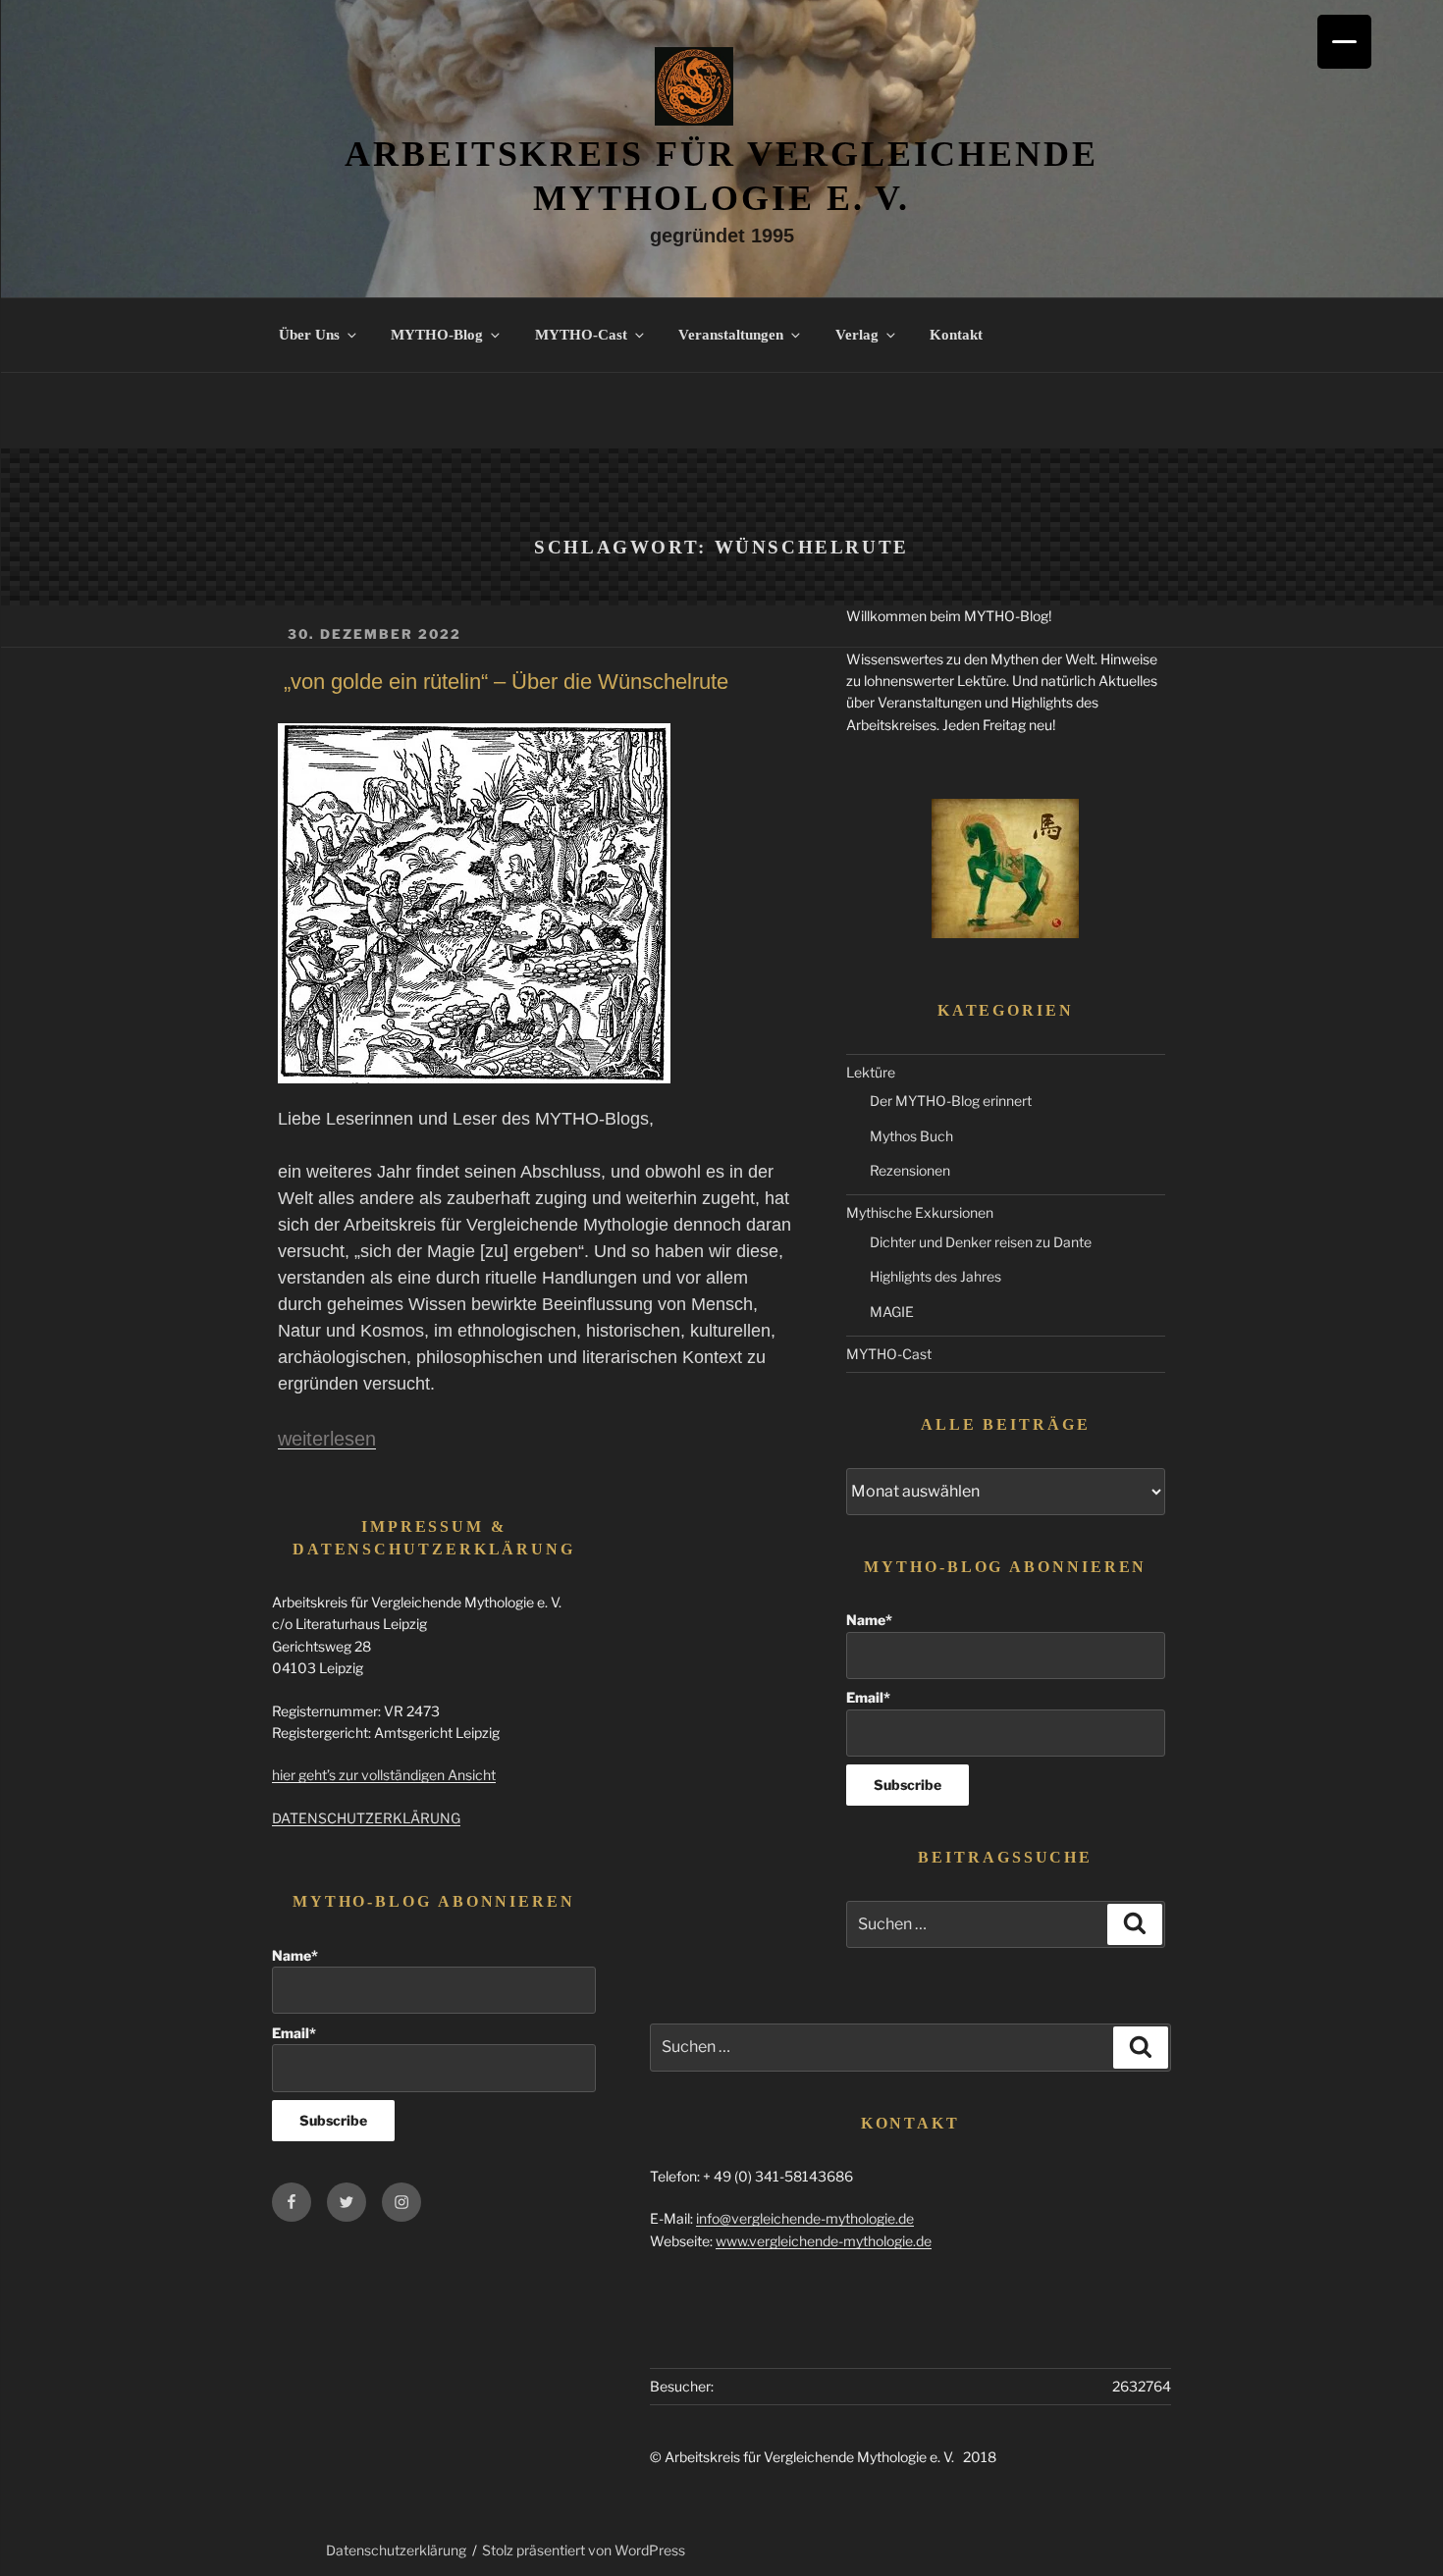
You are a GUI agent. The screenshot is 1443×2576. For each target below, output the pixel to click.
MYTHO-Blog (437, 335)
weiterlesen (327, 1439)
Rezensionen (910, 1170)
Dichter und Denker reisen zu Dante (981, 1242)
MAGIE (892, 1312)
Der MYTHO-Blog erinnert (951, 1101)
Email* (868, 1697)
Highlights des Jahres (935, 1276)
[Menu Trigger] (1344, 42)
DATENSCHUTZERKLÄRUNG (366, 1818)
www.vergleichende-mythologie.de (824, 2241)
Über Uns (309, 335)
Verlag (857, 335)
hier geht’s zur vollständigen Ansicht (384, 1775)
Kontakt (956, 335)
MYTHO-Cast (581, 335)
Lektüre (871, 1072)
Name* (869, 1620)
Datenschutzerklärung (396, 2550)
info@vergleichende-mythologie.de (805, 2218)
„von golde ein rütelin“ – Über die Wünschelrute (506, 682)
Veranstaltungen (731, 335)
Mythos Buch (911, 1136)
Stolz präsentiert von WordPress (584, 2550)
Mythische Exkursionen (920, 1212)
